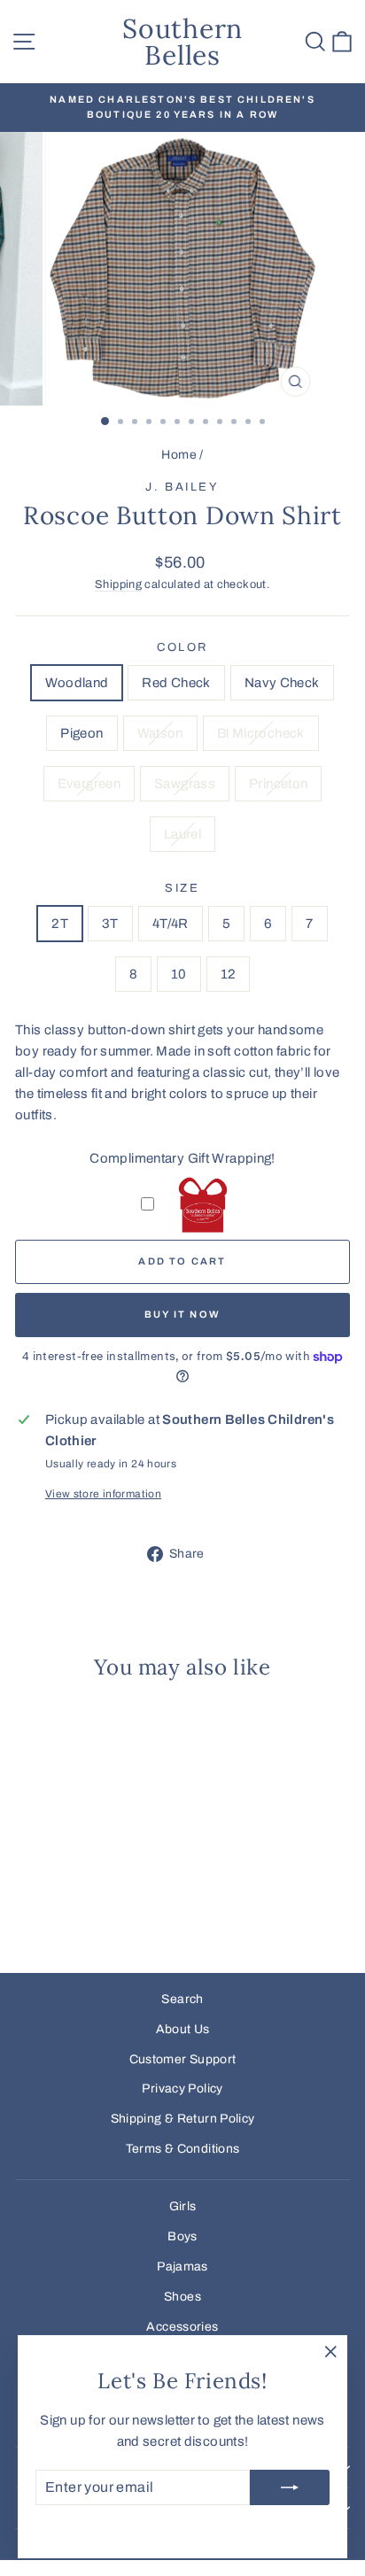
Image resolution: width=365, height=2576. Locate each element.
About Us (183, 2029)
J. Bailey (182, 487)
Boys (182, 2236)
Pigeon (82, 733)
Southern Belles (182, 42)
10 (179, 974)
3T (110, 924)
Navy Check (282, 683)
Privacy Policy (182, 2089)
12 (229, 974)
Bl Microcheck (261, 733)
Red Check (176, 683)
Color (182, 647)
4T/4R (171, 924)
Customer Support (183, 2059)
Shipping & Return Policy (183, 2119)
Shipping (118, 584)
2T (60, 924)
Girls (183, 2206)
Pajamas (182, 2267)
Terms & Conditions (183, 2149)
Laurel (182, 834)
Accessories (182, 2327)
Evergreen (89, 784)
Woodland (77, 683)
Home (179, 455)
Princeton (278, 784)
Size (182, 888)
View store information (103, 1494)
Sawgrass (185, 784)
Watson (160, 733)
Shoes (182, 2297)
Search (182, 1999)
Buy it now (182, 1314)
